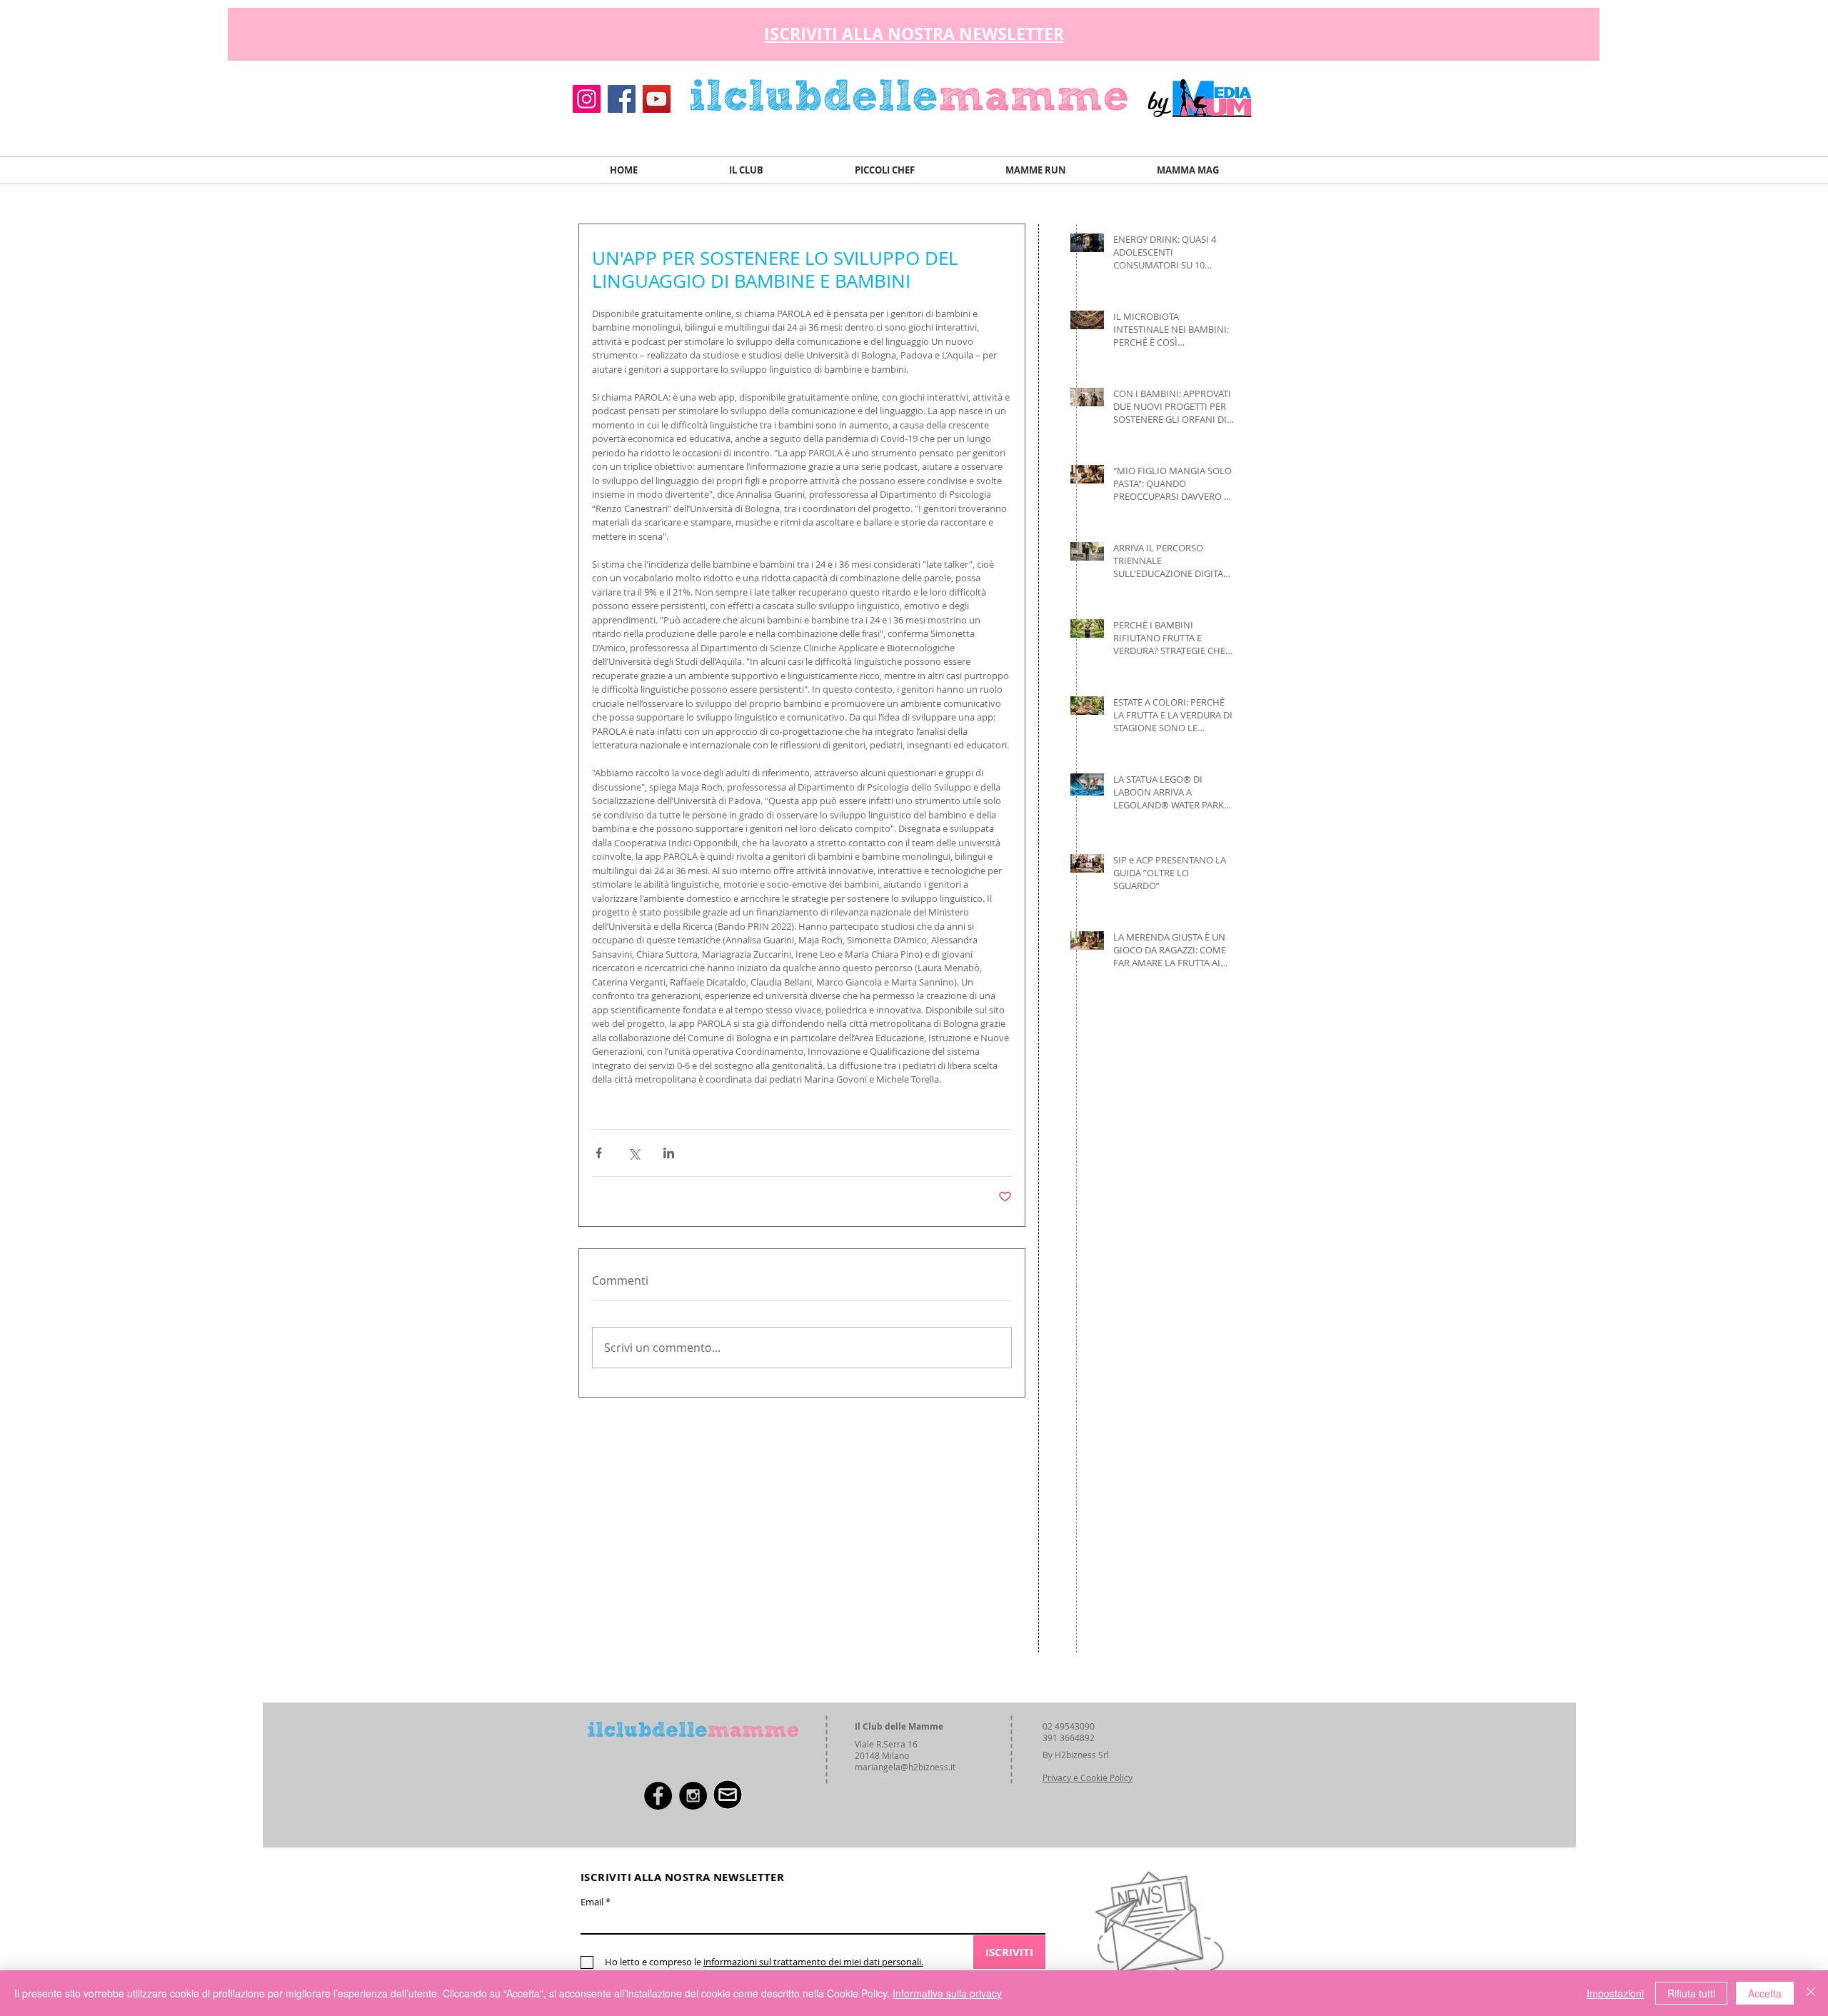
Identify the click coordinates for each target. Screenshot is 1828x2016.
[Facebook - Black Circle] (658, 1796)
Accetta (1765, 1993)
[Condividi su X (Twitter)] (634, 1153)
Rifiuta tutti (1691, 1993)
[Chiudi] (1811, 1993)
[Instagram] (587, 99)
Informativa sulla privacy (947, 1993)
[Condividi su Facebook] (599, 1153)
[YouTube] (657, 99)
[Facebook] (622, 99)
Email (592, 1902)
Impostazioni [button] (1615, 1993)
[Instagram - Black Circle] (693, 1796)
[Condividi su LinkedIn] (669, 1153)
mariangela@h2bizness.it (905, 1767)
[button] (1242, 30)
